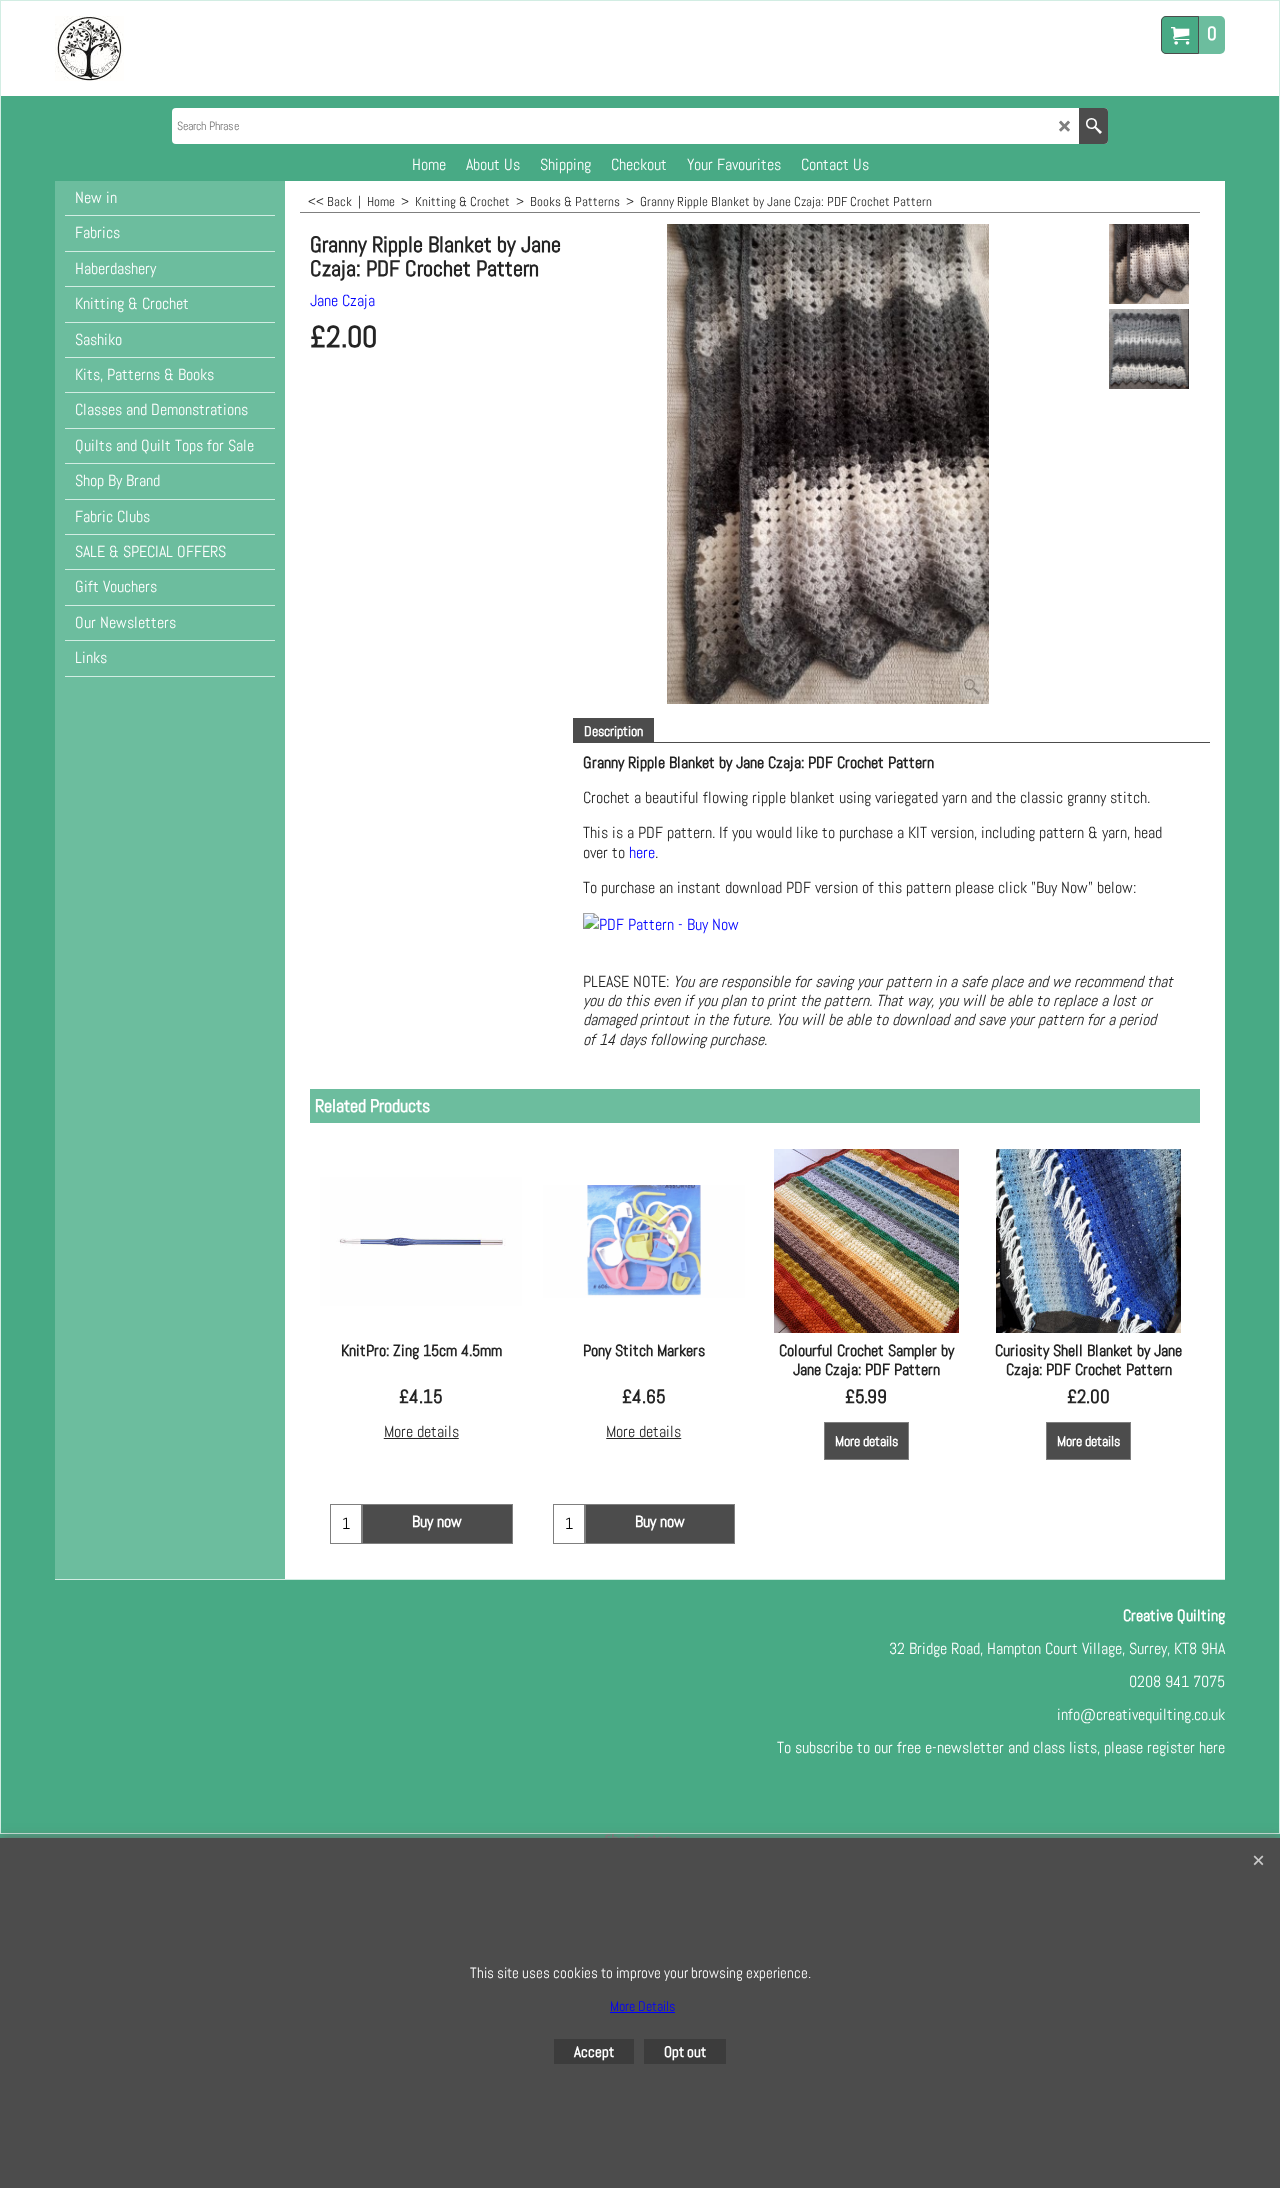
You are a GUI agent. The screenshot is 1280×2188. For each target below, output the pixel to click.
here (642, 852)
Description (613, 731)
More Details (642, 2006)
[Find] (1093, 126)
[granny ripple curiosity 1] (1148, 349)
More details (421, 1431)
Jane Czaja (342, 300)
